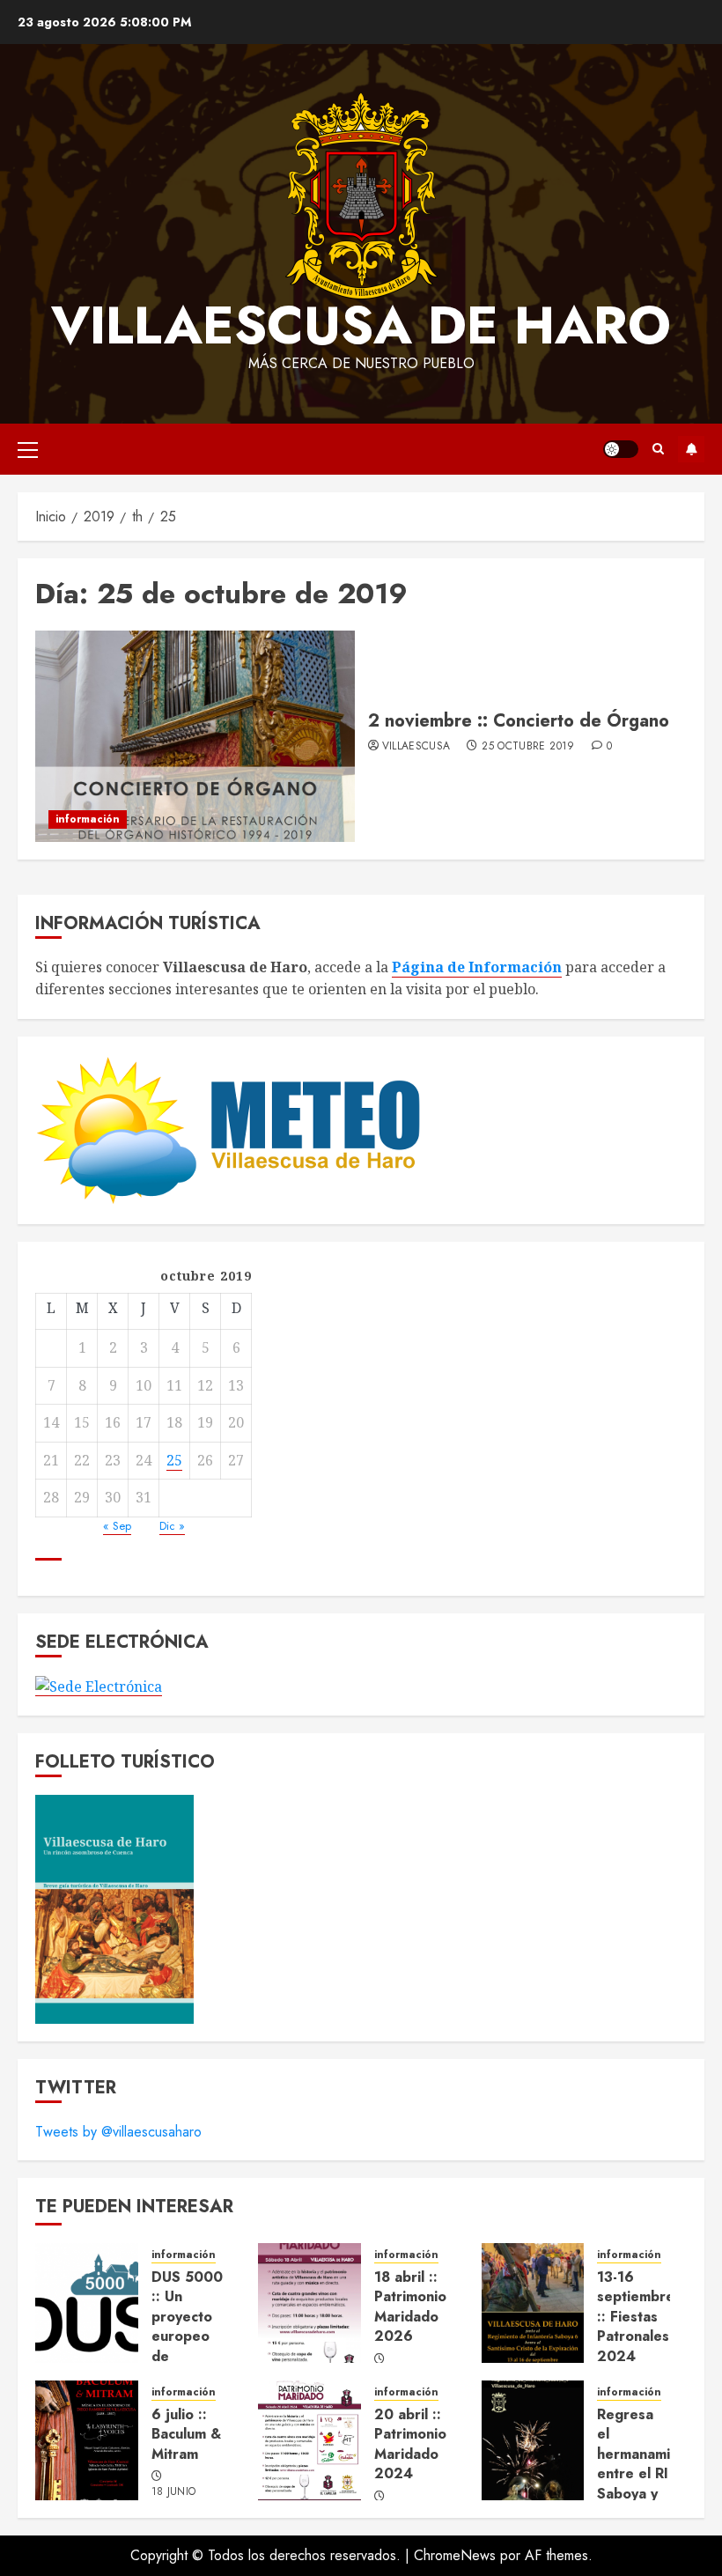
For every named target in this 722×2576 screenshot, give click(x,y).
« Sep (117, 1526)
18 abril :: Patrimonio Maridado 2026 (410, 2307)
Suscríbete (691, 449)
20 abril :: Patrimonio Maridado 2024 (410, 2444)
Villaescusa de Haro (361, 325)
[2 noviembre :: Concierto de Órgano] (195, 736)
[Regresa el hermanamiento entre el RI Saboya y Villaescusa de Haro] (533, 2440)
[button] (28, 449)
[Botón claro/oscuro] (621, 449)
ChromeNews (455, 2555)
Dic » (172, 1526)
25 (174, 1460)
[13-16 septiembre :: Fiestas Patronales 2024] (533, 2303)
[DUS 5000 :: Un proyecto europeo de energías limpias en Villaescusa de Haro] (87, 2303)
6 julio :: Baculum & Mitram (186, 2434)
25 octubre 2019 (528, 747)
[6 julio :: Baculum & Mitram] (87, 2440)
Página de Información (477, 967)
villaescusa (416, 747)
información (88, 819)
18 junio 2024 (174, 2499)
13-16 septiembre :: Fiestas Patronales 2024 (636, 2317)
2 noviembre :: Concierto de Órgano (519, 721)
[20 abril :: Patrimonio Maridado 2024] (309, 2440)
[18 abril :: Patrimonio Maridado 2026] (309, 2303)
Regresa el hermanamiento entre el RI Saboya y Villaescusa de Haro (649, 2473)
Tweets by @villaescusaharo (118, 2132)
